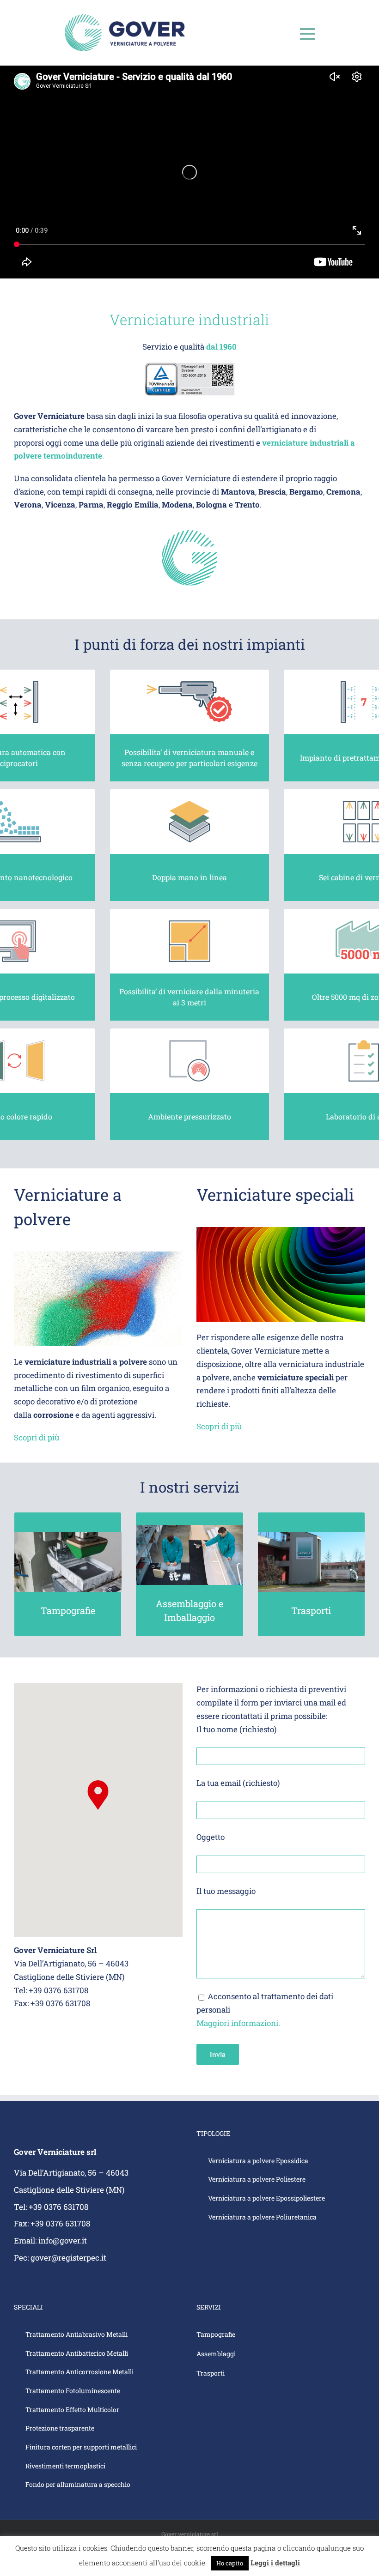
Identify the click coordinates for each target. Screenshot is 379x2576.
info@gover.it (63, 2240)
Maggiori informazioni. (238, 2023)
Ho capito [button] (230, 2563)
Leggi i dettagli (275, 2563)
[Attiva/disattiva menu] (307, 34)
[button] (98, 1795)
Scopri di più (37, 1437)
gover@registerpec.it (68, 2258)
